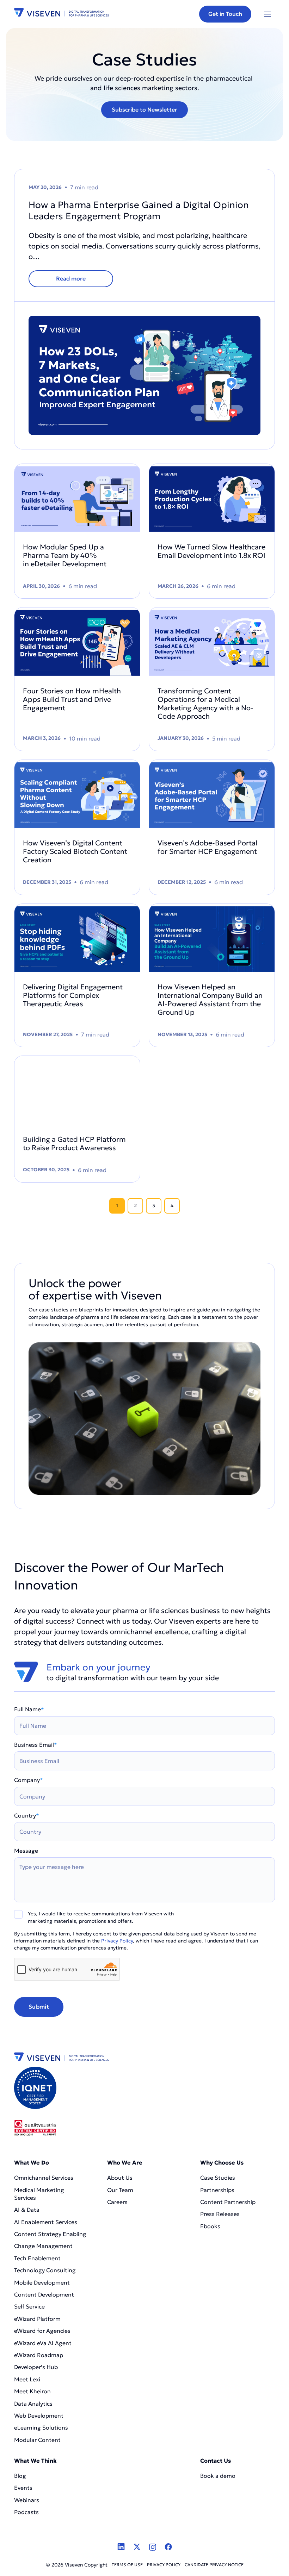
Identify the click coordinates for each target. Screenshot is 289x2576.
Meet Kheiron (32, 2391)
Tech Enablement (37, 2258)
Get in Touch (225, 14)
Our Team (120, 2190)
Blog (20, 2476)
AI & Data (27, 2210)
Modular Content (37, 2440)
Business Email (36, 1745)
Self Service (29, 2306)
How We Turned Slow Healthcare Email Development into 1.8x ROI (211, 551)
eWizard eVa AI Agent (43, 2343)
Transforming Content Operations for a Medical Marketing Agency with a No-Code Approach (205, 704)
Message (26, 1851)
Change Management (43, 2246)
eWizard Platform (37, 2319)
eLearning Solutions (41, 2427)
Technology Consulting (45, 2270)
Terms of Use (127, 2565)
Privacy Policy (117, 1941)
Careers (117, 2202)
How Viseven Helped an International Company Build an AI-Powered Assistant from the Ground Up (210, 1000)
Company (29, 1780)
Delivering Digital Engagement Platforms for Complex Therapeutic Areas (73, 995)
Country (27, 1815)
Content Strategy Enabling (50, 2234)
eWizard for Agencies (42, 2331)
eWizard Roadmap (39, 2355)
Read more (71, 278)
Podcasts (26, 2512)
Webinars (27, 2500)
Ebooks (210, 2226)
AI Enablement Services (46, 2222)
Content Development (45, 2294)
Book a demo (218, 2476)
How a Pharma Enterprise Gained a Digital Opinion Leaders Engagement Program (139, 210)
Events (23, 2488)
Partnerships (217, 2190)
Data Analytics (33, 2404)
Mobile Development (42, 2282)
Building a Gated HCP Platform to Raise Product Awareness (74, 1144)
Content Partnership (228, 2202)
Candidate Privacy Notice (214, 2565)
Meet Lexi (27, 2379)
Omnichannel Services (44, 2178)
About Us (120, 2178)
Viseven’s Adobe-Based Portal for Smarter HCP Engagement (208, 847)
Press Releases (220, 2214)
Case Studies (218, 2178)
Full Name (29, 1709)
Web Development (39, 2416)
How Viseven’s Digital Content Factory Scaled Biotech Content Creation (75, 851)
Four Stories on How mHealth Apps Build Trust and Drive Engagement (72, 699)
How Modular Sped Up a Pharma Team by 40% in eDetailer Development (66, 555)
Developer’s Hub (36, 2367)
